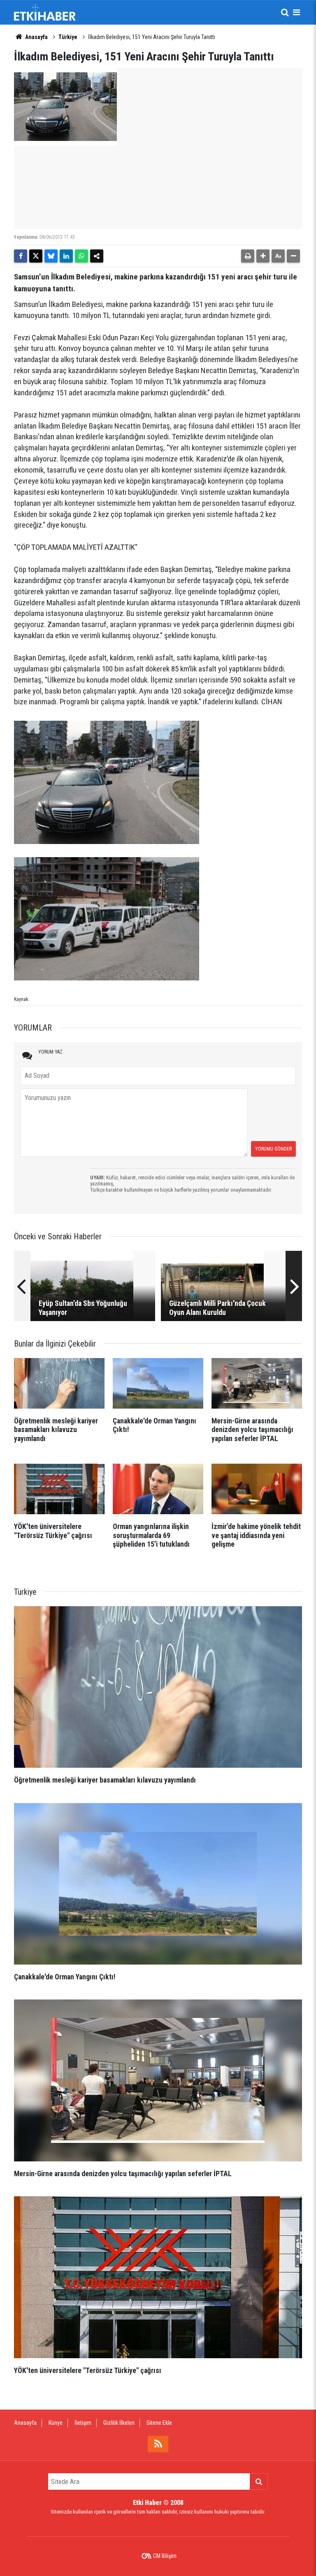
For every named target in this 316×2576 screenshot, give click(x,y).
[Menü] (296, 12)
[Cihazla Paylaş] (97, 256)
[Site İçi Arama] (285, 12)
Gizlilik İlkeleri (119, 2423)
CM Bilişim (165, 2556)
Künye (56, 2423)
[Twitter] (36, 256)
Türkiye (68, 37)
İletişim (83, 2423)
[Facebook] (21, 256)
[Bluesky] (51, 256)
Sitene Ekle (159, 2423)
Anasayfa (36, 37)
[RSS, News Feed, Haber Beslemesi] (158, 2444)
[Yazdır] (248, 256)
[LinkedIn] (66, 256)
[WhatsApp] (81, 256)
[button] (263, 256)
